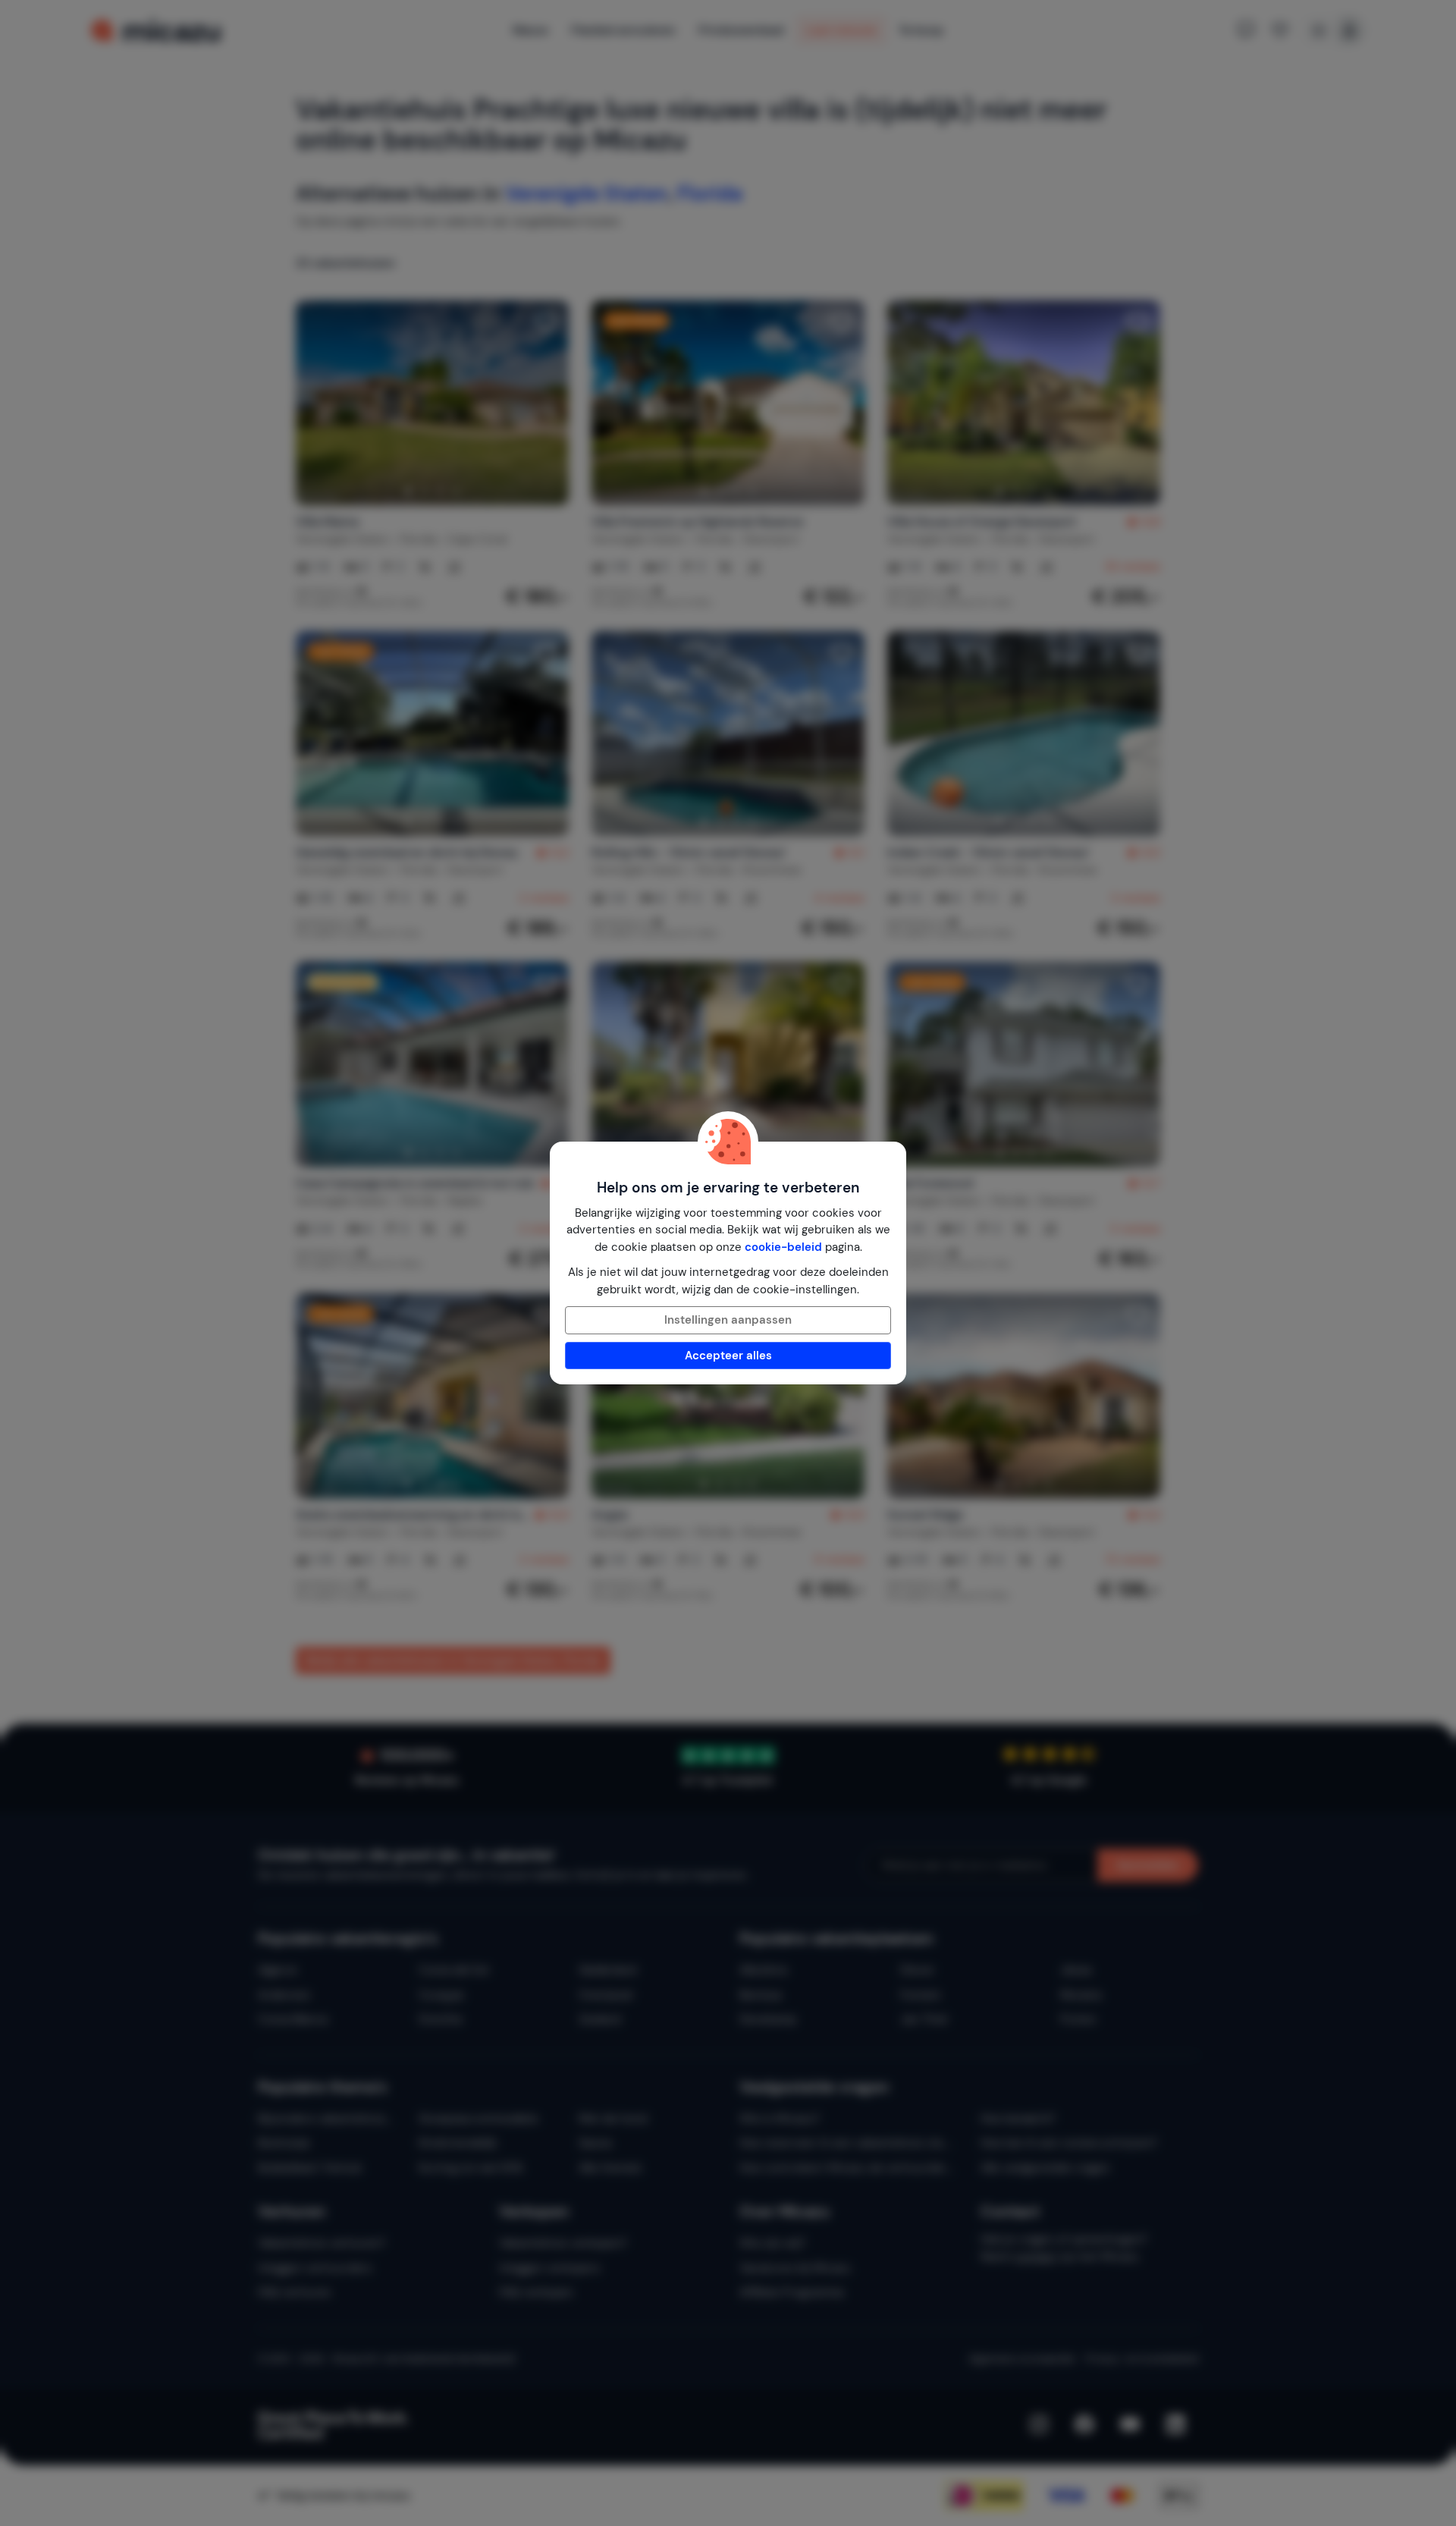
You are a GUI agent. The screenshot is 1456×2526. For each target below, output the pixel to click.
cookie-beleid (783, 1247)
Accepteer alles (728, 1356)
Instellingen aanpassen (728, 1320)
